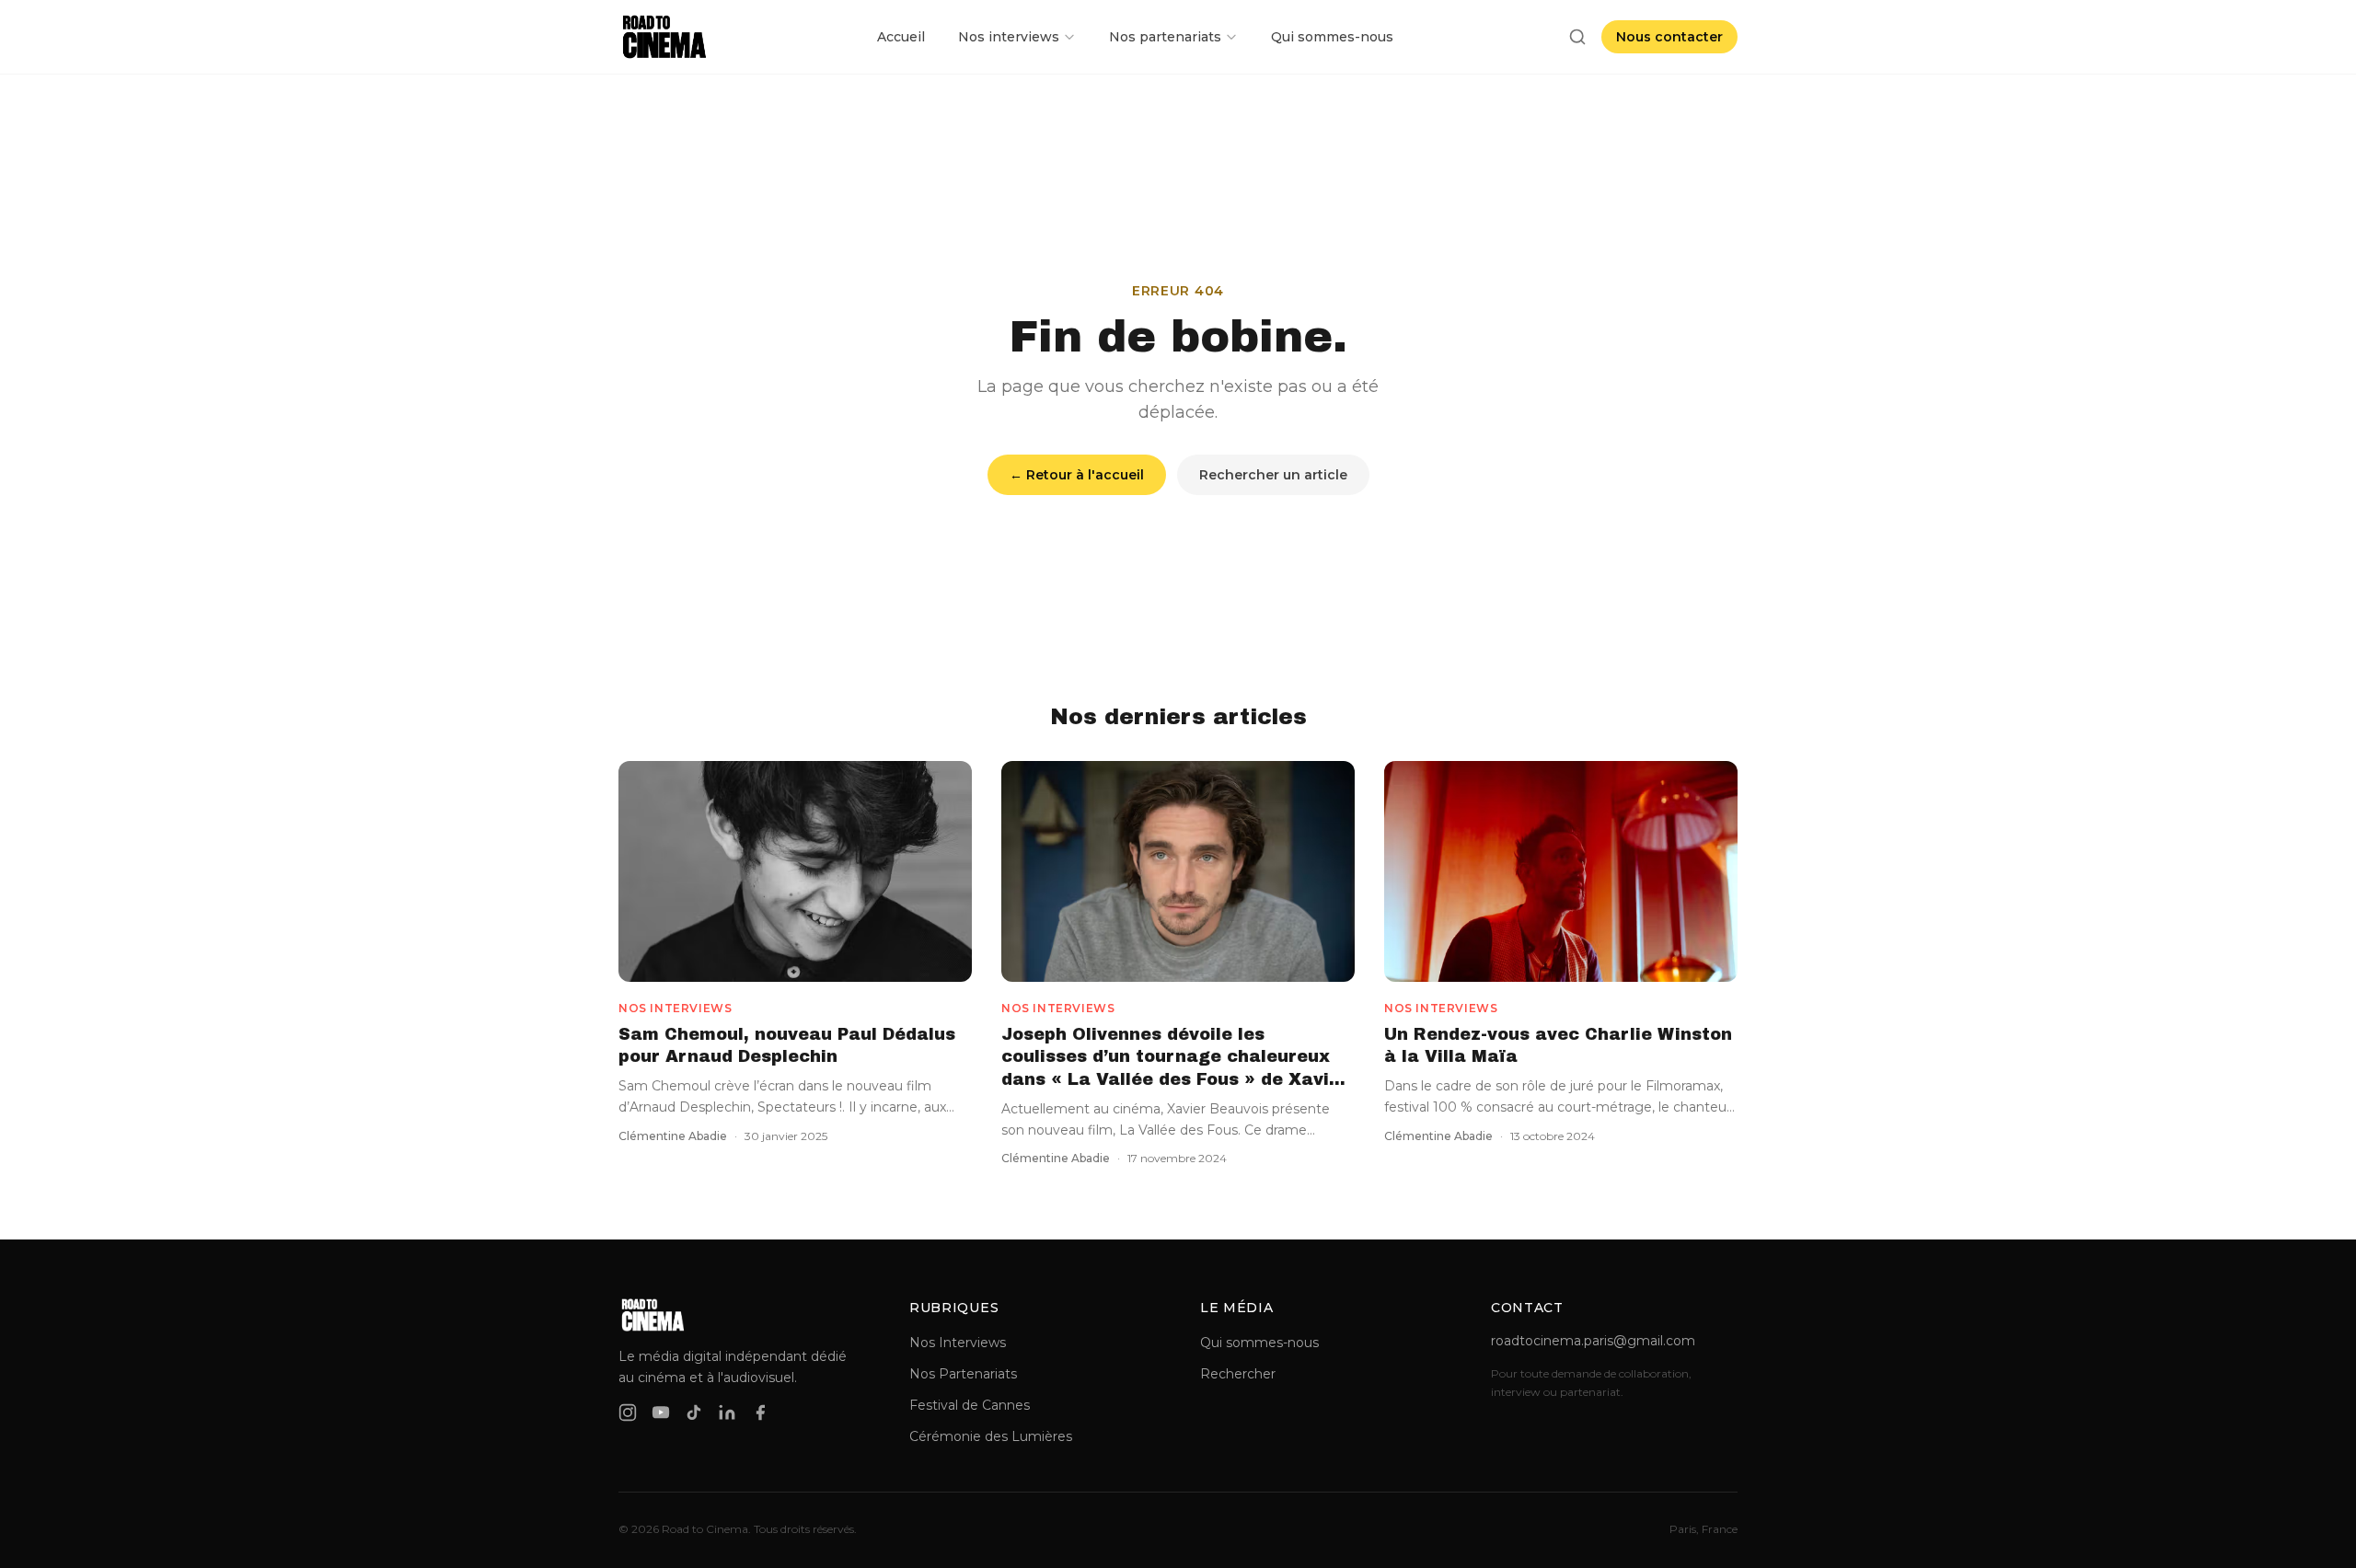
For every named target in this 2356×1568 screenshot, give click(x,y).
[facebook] (760, 1412)
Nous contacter (1669, 37)
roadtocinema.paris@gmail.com (1593, 1341)
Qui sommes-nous (1332, 37)
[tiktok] (694, 1412)
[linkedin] (727, 1412)
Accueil (901, 37)
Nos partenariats (1165, 37)
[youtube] (661, 1412)
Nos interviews (1009, 37)
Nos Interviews (958, 1343)
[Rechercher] (1577, 37)
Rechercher (1238, 1374)
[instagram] (628, 1412)
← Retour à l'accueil (1077, 475)
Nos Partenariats (963, 1374)
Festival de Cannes (970, 1405)
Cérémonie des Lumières (991, 1436)
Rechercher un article (1273, 475)
